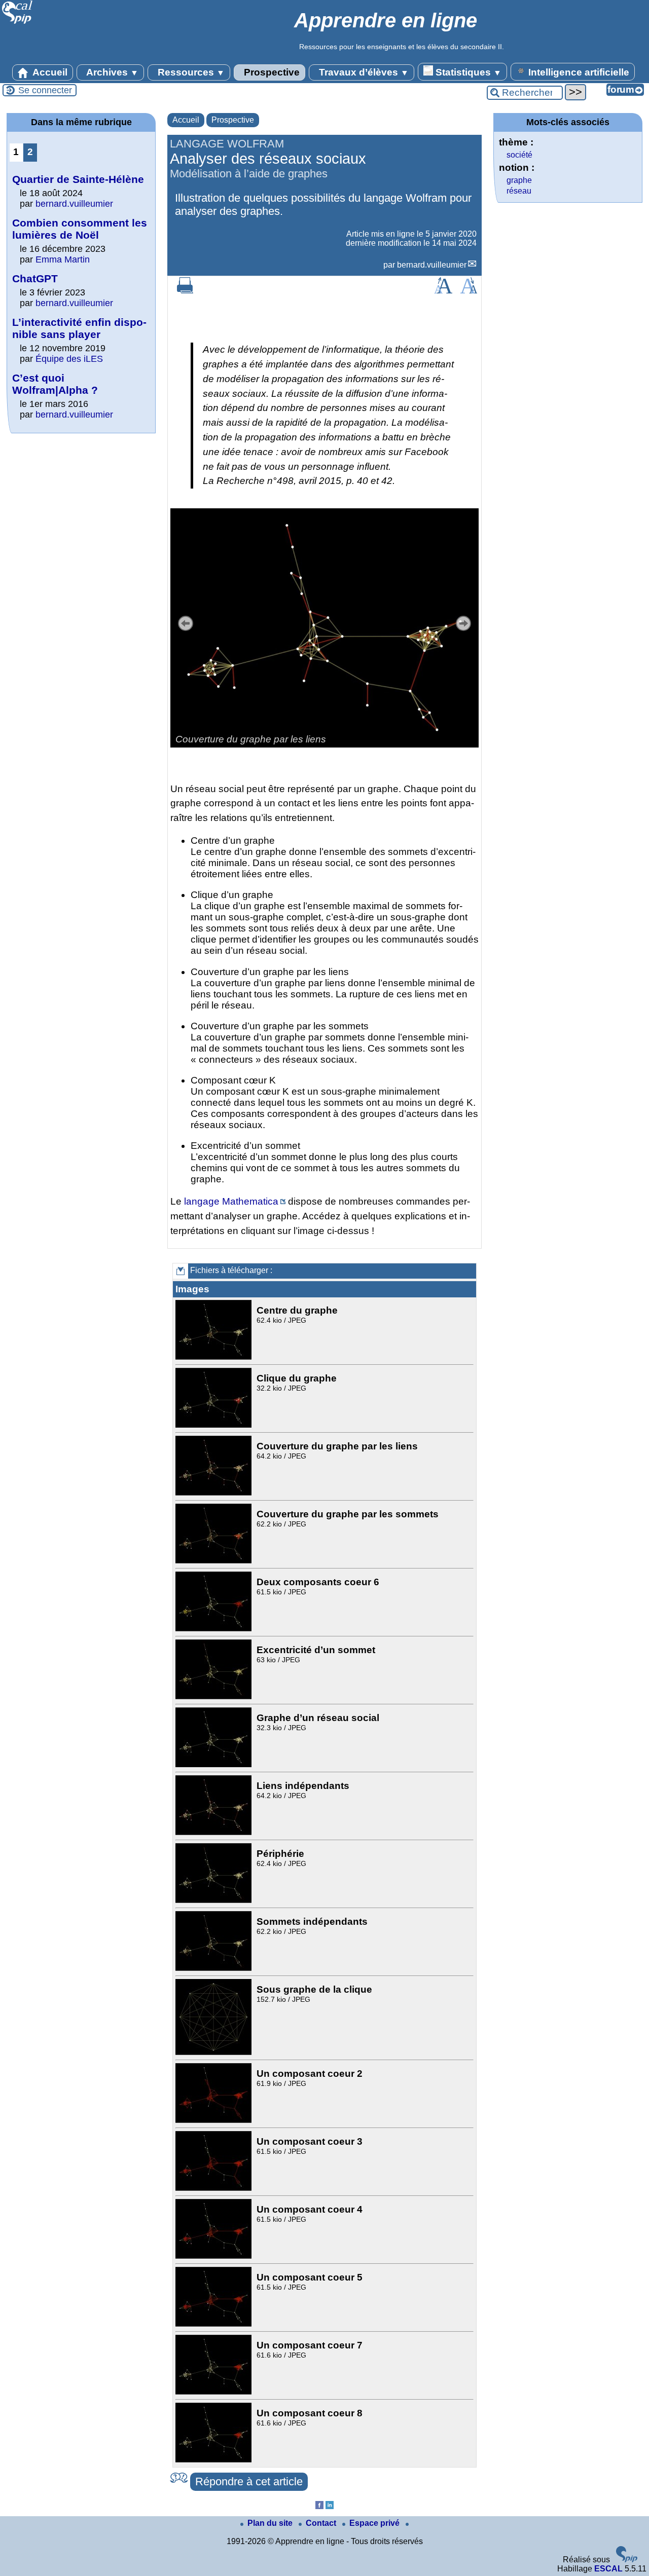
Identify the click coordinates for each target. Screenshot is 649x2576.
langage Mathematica (231, 1201)
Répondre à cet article (249, 2481)
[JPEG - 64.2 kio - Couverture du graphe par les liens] (215, 1493)
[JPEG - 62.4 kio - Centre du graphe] (215, 1357)
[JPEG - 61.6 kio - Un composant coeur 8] (215, 2460)
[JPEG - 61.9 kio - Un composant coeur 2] (215, 2120)
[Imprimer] (185, 291)
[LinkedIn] (330, 2506)
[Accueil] (17, 23)
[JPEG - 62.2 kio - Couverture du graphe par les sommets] (215, 1561)
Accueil (49, 72)
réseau (519, 191)
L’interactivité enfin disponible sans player (79, 328)
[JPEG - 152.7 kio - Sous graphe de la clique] (215, 2052)
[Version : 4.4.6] (627, 2560)
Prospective (271, 72)
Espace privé (375, 2523)
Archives (111, 72)
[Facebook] (319, 2506)
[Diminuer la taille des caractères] (469, 291)
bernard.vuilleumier (432, 265)
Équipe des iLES (69, 359)
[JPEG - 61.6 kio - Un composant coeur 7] (215, 2392)
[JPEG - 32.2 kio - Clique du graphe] (215, 1425)
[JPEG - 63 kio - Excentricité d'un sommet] (215, 1696)
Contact (322, 2523)
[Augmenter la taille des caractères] (443, 291)
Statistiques (467, 72)
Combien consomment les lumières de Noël (80, 229)
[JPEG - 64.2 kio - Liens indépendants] (215, 1832)
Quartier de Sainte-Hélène (78, 179)
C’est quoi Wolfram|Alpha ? (55, 384)
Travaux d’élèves (363, 72)
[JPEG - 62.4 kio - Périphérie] (215, 1900)
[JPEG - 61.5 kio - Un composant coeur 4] (215, 2256)
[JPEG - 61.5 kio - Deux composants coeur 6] (215, 1629)
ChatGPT (35, 278)
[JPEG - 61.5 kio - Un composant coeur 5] (215, 2324)
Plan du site (271, 2523)
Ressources (190, 72)
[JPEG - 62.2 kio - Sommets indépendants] (215, 1968)
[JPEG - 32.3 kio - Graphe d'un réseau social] (215, 1764)
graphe (519, 180)
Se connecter (45, 90)
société (519, 155)
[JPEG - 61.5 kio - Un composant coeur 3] (215, 2188)
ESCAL (608, 2569)
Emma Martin (63, 259)
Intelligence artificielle (578, 72)
